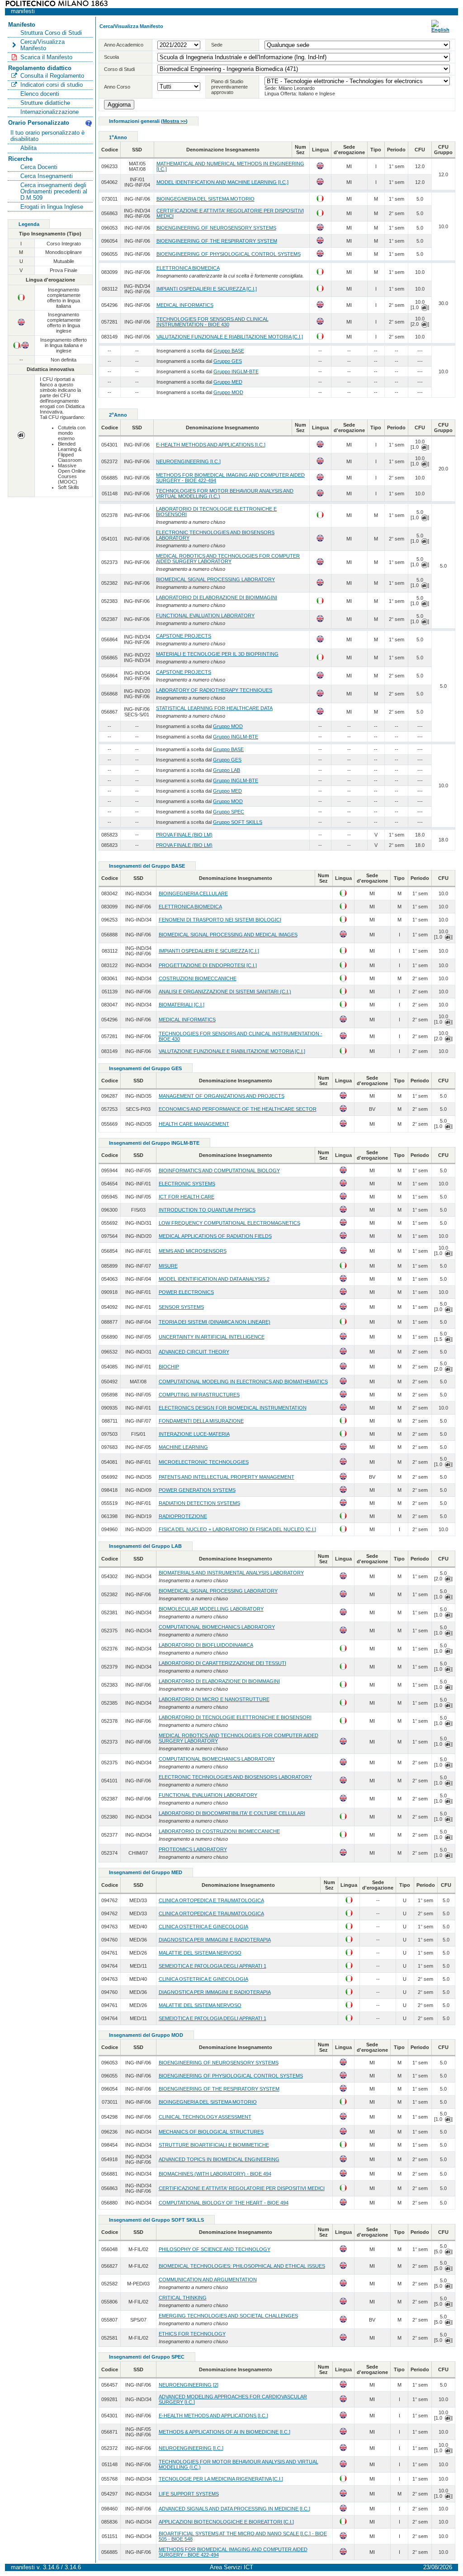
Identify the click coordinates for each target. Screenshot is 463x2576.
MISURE (168, 1266)
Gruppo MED (228, 382)
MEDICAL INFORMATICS (185, 305)
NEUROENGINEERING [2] (189, 2385)
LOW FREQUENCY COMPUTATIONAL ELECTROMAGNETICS (229, 1223)
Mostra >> (174, 121)
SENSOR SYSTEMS (181, 1307)
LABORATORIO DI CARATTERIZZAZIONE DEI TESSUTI (222, 1663)
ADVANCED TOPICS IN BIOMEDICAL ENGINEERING (219, 2159)
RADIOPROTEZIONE (183, 1516)
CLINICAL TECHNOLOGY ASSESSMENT (205, 2117)
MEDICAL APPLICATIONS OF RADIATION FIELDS (215, 1236)
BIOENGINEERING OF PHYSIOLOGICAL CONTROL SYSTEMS (229, 254)
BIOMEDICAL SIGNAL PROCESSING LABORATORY (215, 579)
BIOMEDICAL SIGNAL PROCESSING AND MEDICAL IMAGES (228, 935)
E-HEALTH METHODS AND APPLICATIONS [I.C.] (211, 445)
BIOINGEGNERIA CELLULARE (193, 893)
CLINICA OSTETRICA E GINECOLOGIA (203, 1927)
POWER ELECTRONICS (186, 1292)
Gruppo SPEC (229, 812)
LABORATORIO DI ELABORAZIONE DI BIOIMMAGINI (217, 597)
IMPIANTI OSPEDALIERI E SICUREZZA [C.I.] (207, 289)
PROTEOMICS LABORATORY (193, 1849)
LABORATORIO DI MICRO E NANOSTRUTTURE (214, 1699)
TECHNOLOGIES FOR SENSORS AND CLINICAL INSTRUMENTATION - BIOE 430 (213, 322)
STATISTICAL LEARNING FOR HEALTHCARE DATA (214, 708)
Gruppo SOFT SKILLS (238, 822)
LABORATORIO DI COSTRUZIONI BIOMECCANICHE (219, 1831)
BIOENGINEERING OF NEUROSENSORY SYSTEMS (216, 228)
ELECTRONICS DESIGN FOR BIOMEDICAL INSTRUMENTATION (233, 1408)
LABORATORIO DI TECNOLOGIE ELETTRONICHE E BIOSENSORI (235, 1717)
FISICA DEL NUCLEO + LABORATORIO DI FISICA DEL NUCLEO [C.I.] (237, 1529)
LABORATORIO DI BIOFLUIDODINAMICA (206, 1645)
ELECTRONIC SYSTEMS (187, 1184)
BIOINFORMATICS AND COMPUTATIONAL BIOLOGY (219, 1170)
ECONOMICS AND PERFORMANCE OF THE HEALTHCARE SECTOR (238, 1109)
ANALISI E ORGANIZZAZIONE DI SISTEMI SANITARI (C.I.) (225, 992)
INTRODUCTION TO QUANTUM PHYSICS (207, 1210)
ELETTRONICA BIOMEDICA (188, 268)
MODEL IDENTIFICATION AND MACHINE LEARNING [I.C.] (222, 182)
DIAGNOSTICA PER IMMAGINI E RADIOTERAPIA (215, 1940)
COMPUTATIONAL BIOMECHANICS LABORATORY (217, 1627)
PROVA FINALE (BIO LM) (184, 835)
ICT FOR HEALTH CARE (187, 1197)
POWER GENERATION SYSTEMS (197, 1490)
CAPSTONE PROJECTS (184, 636)
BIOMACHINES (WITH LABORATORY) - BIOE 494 (215, 2174)
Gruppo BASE (229, 351)
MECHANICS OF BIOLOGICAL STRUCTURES (211, 2132)
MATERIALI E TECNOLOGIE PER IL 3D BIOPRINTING (217, 654)
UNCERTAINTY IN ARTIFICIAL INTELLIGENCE (212, 1337)
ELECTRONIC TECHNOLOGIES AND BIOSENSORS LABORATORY (235, 1777)
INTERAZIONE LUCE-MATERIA (194, 1434)
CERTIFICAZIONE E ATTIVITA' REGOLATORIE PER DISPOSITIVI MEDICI (242, 2188)
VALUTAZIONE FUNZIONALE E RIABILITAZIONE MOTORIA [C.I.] (230, 337)
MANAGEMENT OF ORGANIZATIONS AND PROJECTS (222, 1096)
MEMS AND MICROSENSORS (193, 1251)
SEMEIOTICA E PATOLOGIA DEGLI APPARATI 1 (213, 1966)
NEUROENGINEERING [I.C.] (188, 461)
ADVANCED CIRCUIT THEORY (194, 1352)
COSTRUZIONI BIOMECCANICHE (198, 978)
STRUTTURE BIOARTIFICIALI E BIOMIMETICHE (214, 2145)
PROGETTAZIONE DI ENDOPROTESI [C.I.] (208, 965)
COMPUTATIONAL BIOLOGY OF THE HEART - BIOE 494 (224, 2203)
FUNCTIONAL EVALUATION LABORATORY (205, 616)
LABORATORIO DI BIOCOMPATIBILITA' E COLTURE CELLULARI (232, 1813)
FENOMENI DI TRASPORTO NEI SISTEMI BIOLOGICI (220, 920)
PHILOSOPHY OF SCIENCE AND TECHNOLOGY (215, 2249)
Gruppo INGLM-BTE (236, 371)
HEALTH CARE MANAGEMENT (194, 1124)
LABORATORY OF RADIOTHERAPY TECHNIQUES (214, 690)
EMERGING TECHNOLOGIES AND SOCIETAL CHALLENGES (228, 2316)
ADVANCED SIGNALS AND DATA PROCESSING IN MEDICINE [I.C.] (234, 2509)
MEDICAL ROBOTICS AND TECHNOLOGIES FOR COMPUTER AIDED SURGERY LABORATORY (228, 559)
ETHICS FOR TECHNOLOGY (192, 2334)
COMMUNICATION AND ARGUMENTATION (208, 2280)
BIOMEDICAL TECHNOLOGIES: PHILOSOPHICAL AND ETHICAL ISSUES (242, 2266)
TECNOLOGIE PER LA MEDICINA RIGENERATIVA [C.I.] (221, 2479)
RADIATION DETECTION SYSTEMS (199, 1503)
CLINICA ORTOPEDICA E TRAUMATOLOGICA (211, 1900)
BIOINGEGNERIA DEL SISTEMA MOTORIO (206, 199)
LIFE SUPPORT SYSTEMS (189, 2494)
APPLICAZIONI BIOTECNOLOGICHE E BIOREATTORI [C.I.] (226, 2522)
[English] (440, 30)
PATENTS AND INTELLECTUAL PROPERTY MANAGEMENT (227, 1477)
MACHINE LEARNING (183, 1447)
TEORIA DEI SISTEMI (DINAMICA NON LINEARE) (215, 1322)
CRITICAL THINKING (183, 2298)
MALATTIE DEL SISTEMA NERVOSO (200, 1953)
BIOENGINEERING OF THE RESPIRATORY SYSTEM (217, 241)
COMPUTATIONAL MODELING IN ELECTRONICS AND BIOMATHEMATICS (243, 1382)
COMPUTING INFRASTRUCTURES (199, 1395)
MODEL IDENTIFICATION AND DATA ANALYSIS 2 (214, 1279)
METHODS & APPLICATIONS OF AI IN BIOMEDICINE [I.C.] (224, 2432)
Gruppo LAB (227, 770)
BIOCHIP (169, 1367)
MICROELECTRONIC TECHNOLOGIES (204, 1462)
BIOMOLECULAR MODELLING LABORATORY (211, 1609)
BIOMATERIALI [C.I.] (182, 1005)
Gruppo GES (228, 361)
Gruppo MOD (228, 392)
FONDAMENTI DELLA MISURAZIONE (201, 1421)
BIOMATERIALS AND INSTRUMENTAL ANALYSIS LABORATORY (231, 1573)
